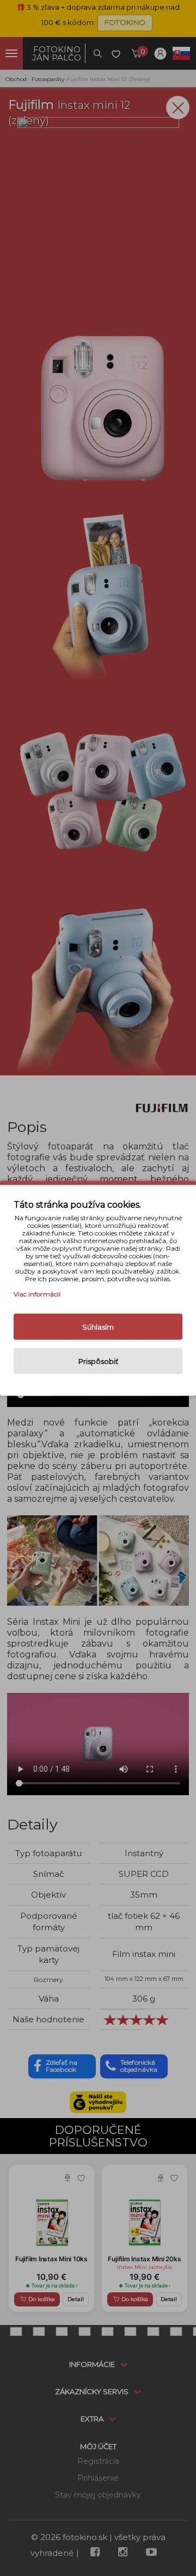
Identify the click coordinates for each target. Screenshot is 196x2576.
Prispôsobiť (98, 1361)
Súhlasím (98, 1326)
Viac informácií (37, 1293)
